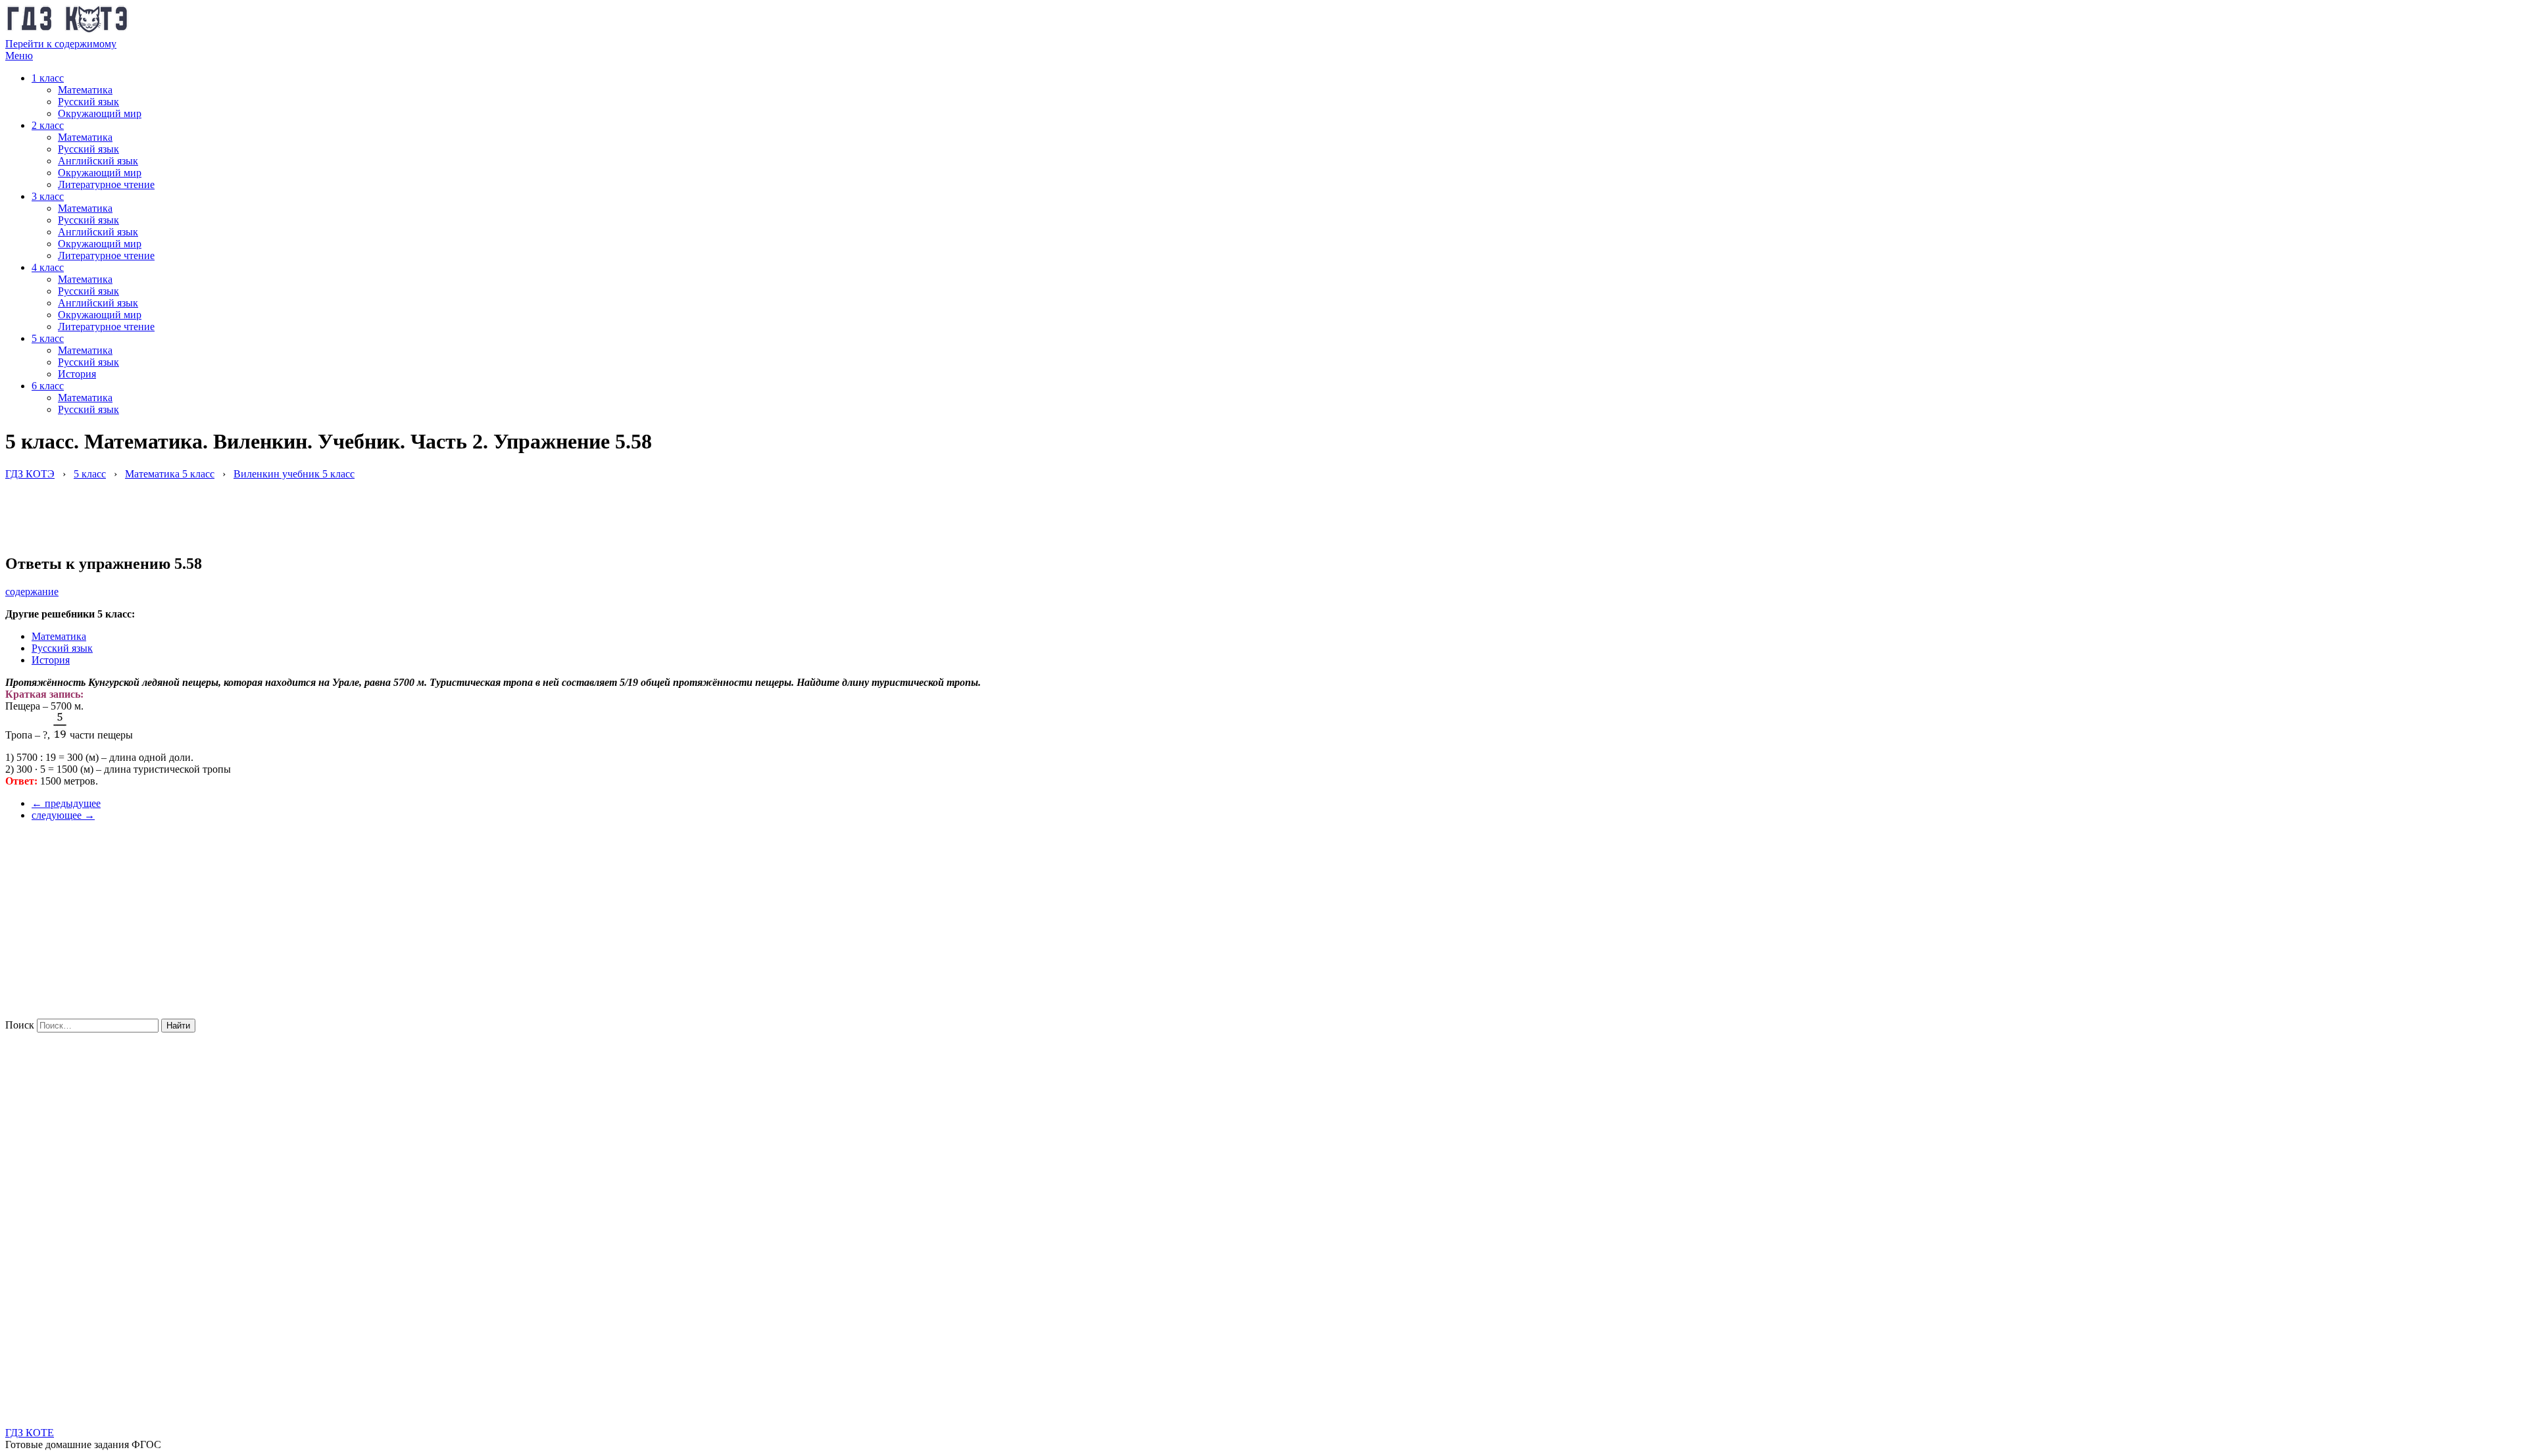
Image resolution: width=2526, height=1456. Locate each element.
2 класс (48, 125)
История (77, 374)
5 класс (48, 338)
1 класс (48, 78)
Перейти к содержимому (61, 44)
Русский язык (88, 102)
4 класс (48, 267)
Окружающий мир (100, 113)
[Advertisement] (245, 510)
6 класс (48, 386)
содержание (32, 592)
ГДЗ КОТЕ (30, 1433)
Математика (85, 90)
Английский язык (98, 161)
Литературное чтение (106, 184)
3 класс (48, 196)
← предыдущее (66, 803)
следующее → (63, 815)
